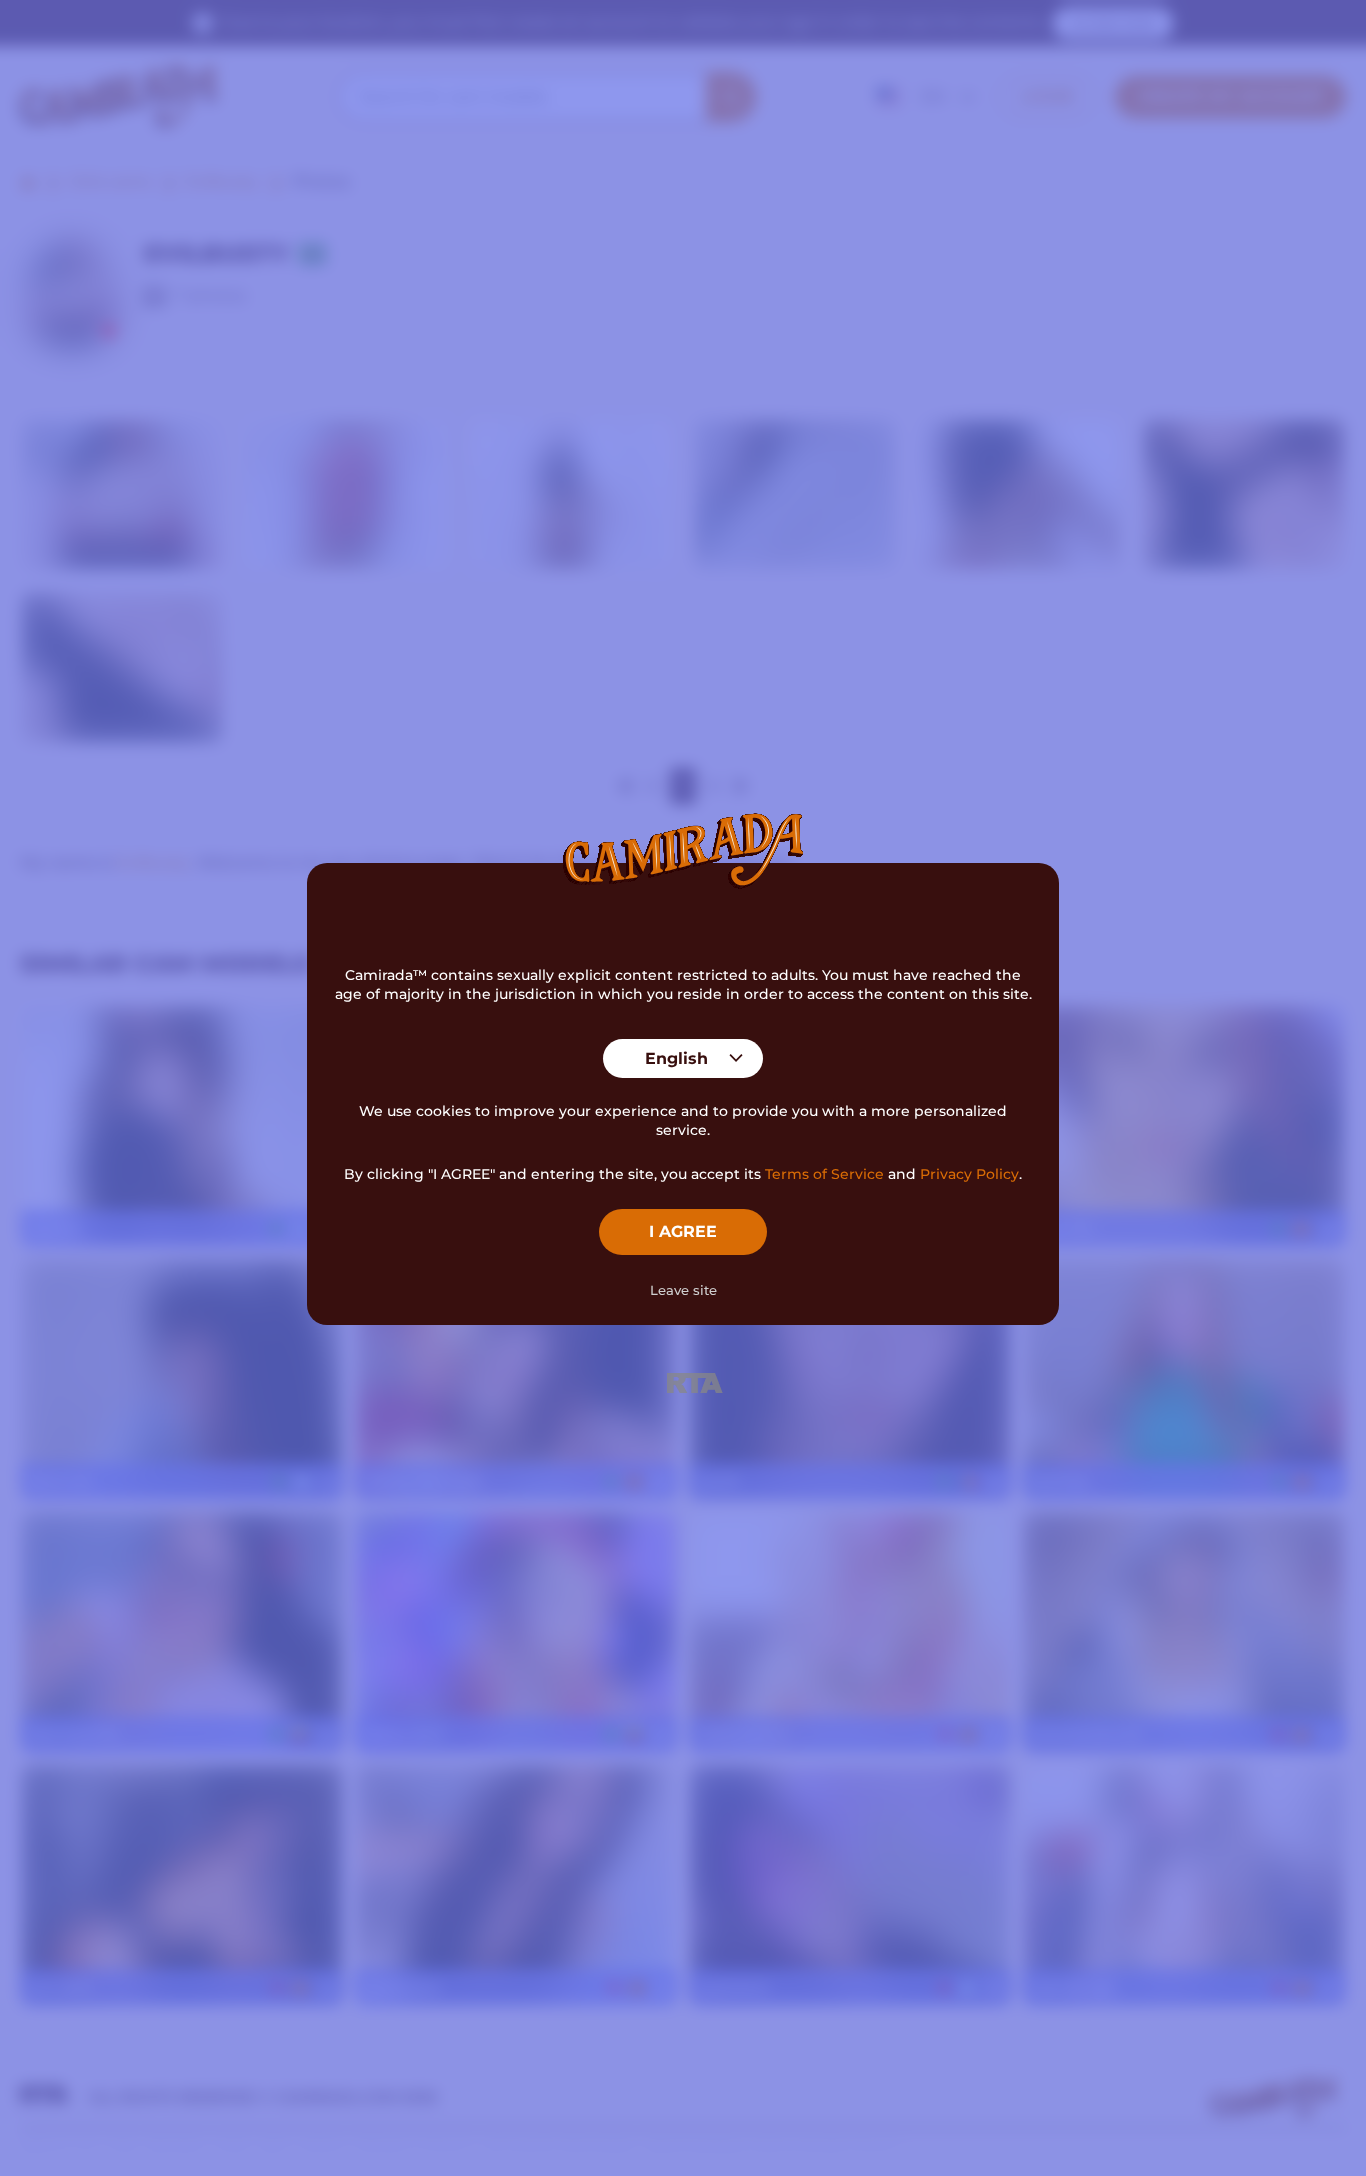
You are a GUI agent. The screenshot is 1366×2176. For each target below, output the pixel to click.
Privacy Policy (969, 1174)
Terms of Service (824, 1174)
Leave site (683, 1290)
